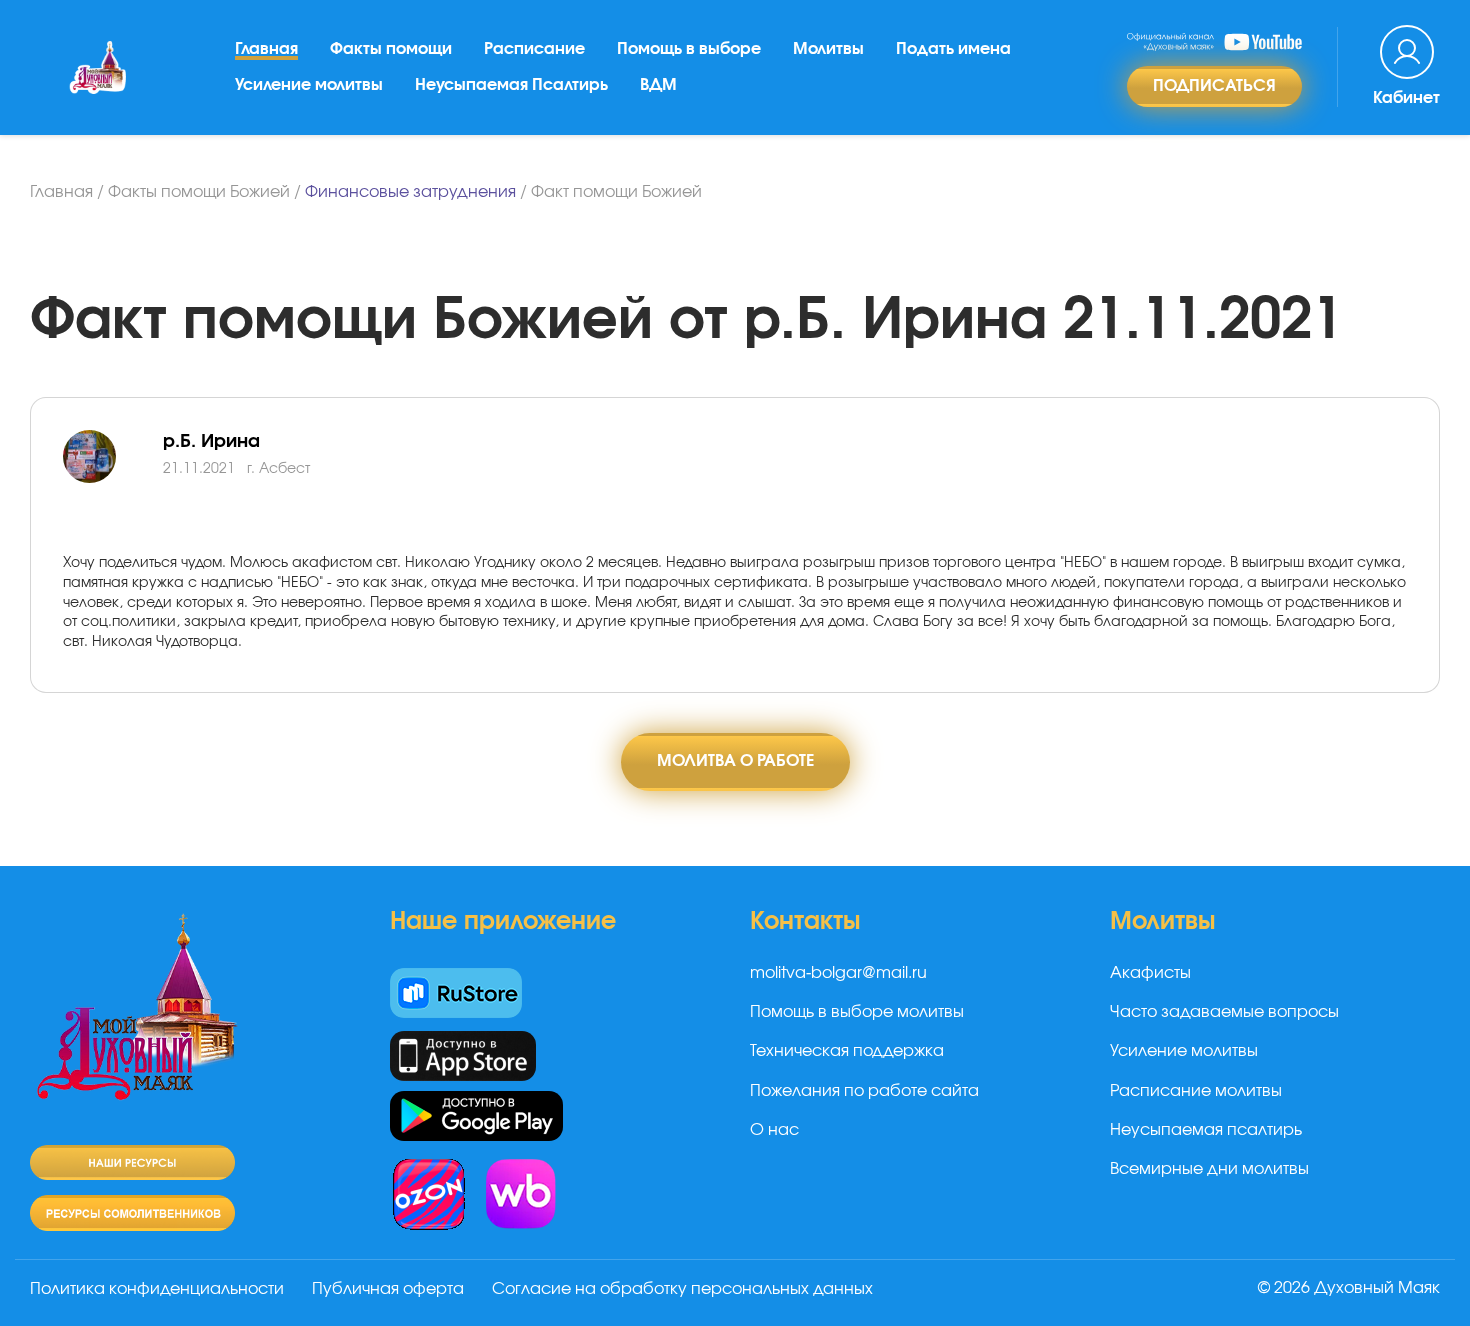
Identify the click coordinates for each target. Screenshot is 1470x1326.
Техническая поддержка (847, 1051)
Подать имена (953, 49)
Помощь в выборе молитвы (857, 1012)
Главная (266, 49)
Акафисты (1150, 973)
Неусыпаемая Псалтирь (511, 85)
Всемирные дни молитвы (1209, 1169)
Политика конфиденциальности (157, 1289)
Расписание (534, 49)
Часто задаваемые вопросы (1224, 1012)
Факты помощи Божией (199, 192)
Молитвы (828, 49)
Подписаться (1214, 86)
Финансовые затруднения (410, 192)
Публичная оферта (388, 1289)
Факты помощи (391, 49)
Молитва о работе (735, 761)
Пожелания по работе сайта (864, 1091)
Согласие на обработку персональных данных (682, 1289)
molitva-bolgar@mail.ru (838, 973)
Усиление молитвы (309, 85)
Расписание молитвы (1196, 1091)
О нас (774, 1130)
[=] (113, 480)
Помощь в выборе (689, 49)
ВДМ (658, 85)
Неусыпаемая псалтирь (1206, 1130)
